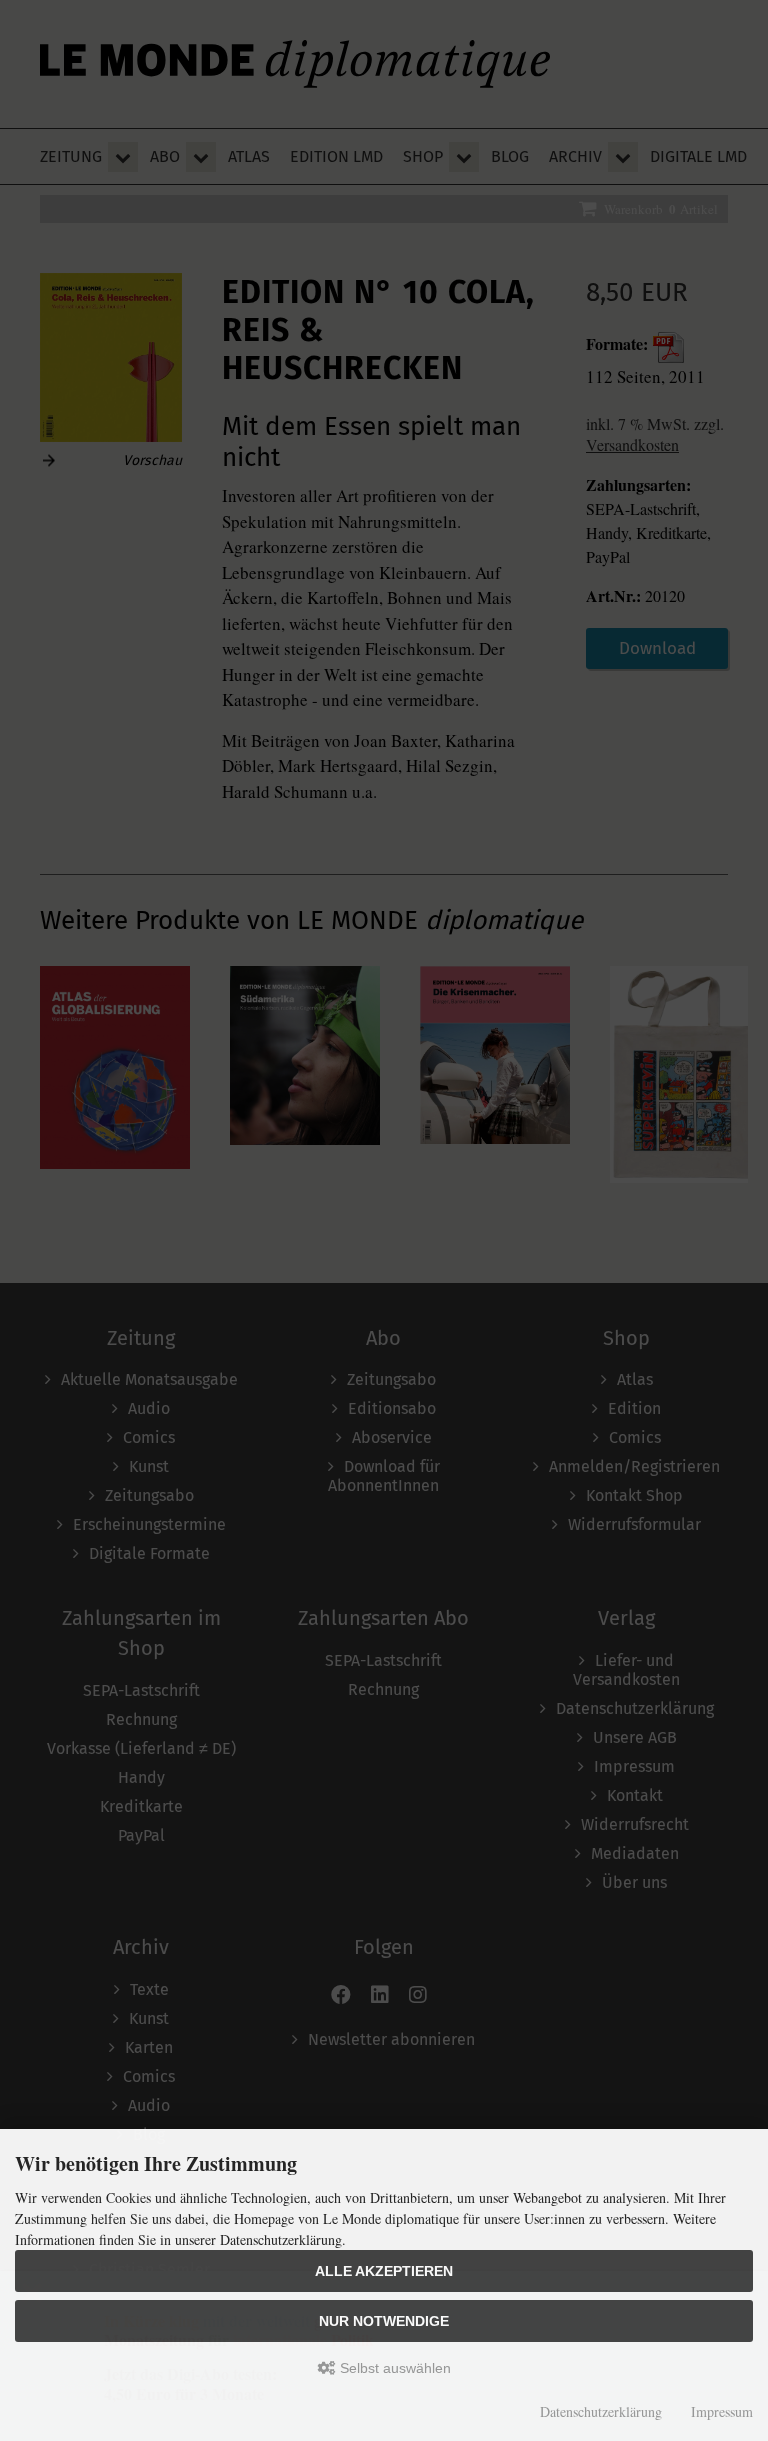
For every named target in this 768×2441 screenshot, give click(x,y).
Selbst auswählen (393, 2368)
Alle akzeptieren (384, 2271)
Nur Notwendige (384, 2321)
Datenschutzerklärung (601, 2411)
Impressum (722, 2411)
